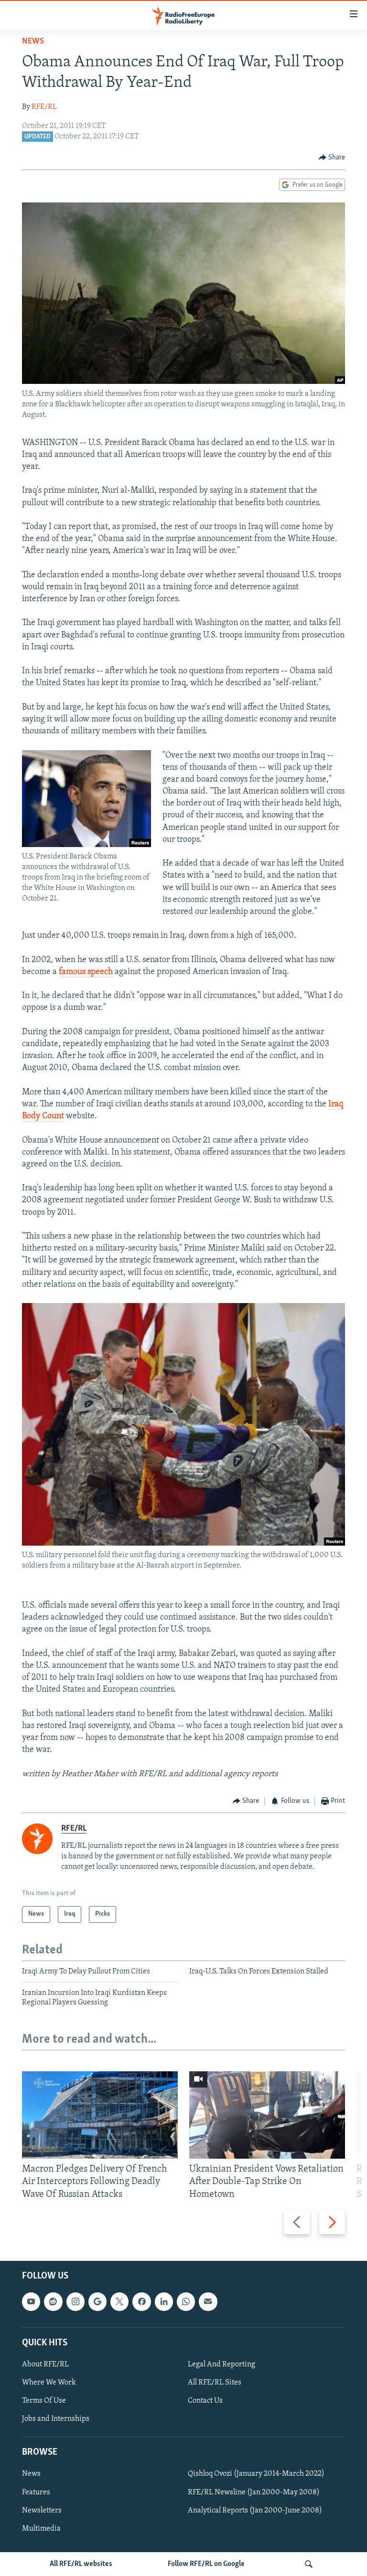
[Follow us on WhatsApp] (186, 2301)
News (33, 42)
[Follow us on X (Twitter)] (119, 2301)
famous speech (86, 972)
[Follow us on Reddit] (53, 2301)
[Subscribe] (208, 2301)
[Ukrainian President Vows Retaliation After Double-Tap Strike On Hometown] (267, 2115)
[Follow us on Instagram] (76, 2301)
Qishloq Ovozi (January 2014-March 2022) (256, 2474)
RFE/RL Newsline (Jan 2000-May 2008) (254, 2492)
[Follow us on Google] (97, 2301)
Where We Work (49, 2383)
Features (36, 2492)
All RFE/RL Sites (215, 2383)
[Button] (332, 158)
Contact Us (205, 2401)
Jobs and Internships (56, 2419)
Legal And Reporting (221, 2364)
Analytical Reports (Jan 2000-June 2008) (255, 2510)
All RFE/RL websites (81, 2564)
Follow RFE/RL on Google (206, 2564)
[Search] (309, 2564)
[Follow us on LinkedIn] (164, 2301)
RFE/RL (44, 107)
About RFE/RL (45, 2364)
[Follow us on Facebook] (141, 2301)
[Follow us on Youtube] (31, 2301)
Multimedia (41, 2528)
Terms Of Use (44, 2401)
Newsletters (42, 2510)
